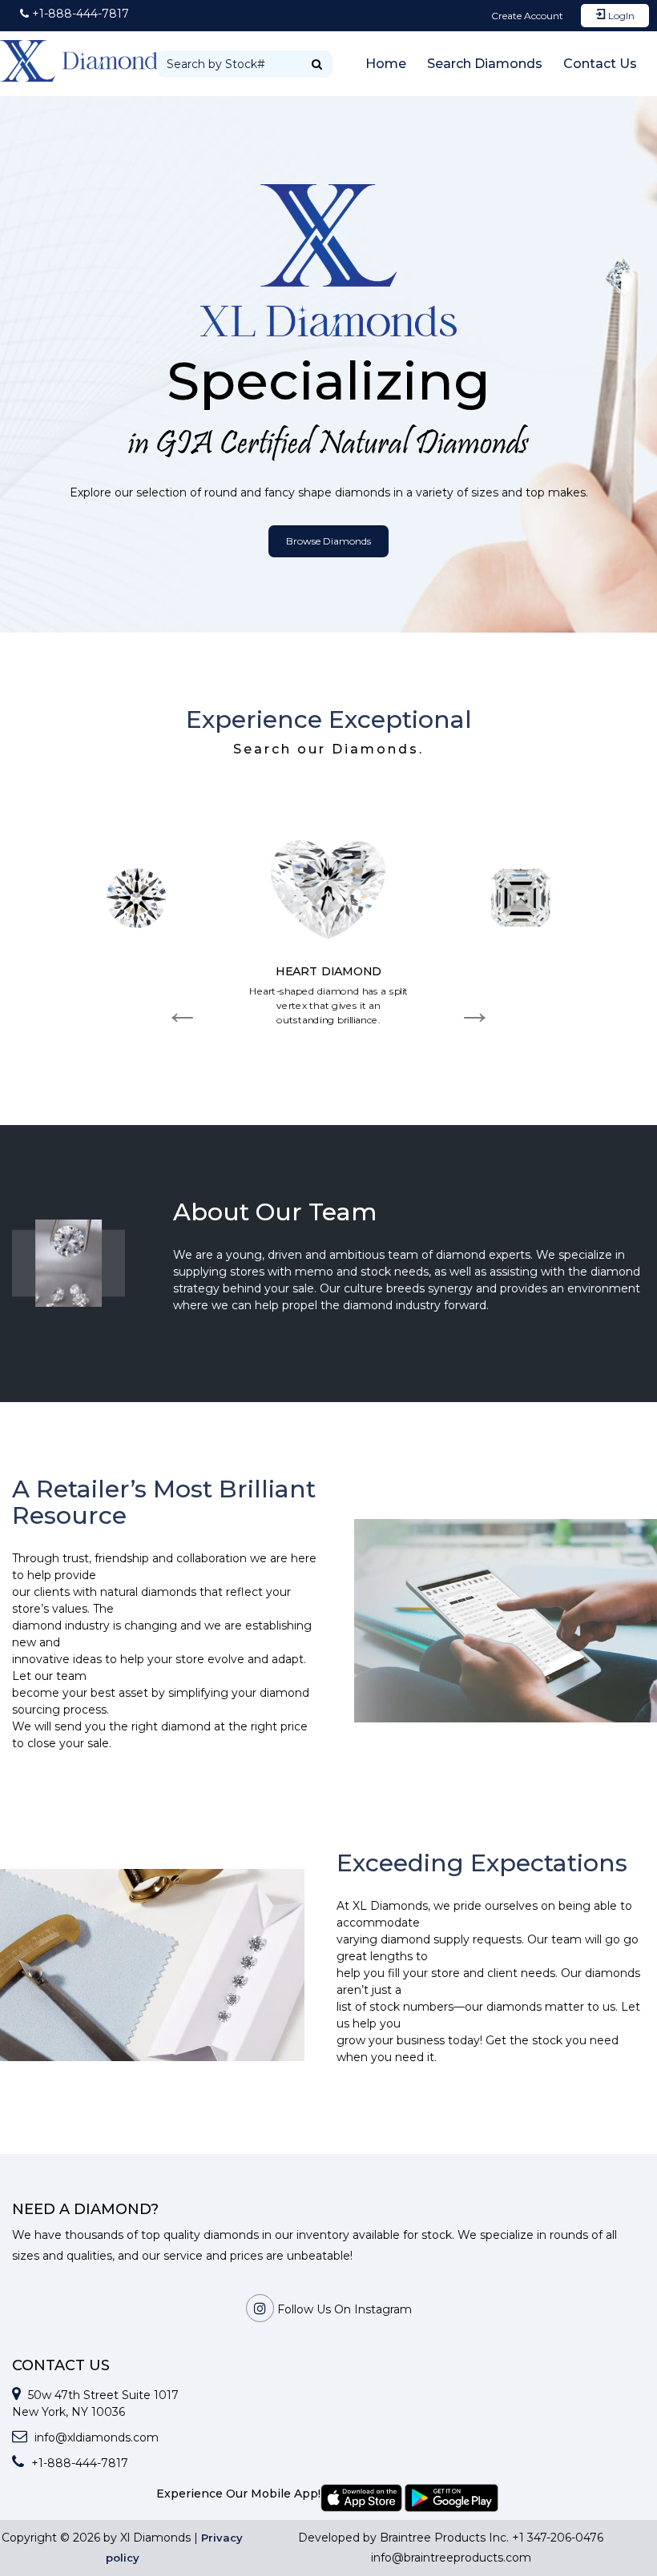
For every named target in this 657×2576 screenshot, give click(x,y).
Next (475, 1002)
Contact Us (600, 64)
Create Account (527, 16)
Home (386, 64)
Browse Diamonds (328, 541)
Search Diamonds (485, 64)
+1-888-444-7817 (78, 2463)
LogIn (620, 16)
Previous (182, 1002)
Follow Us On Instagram (343, 2309)
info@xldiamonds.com (95, 2437)
